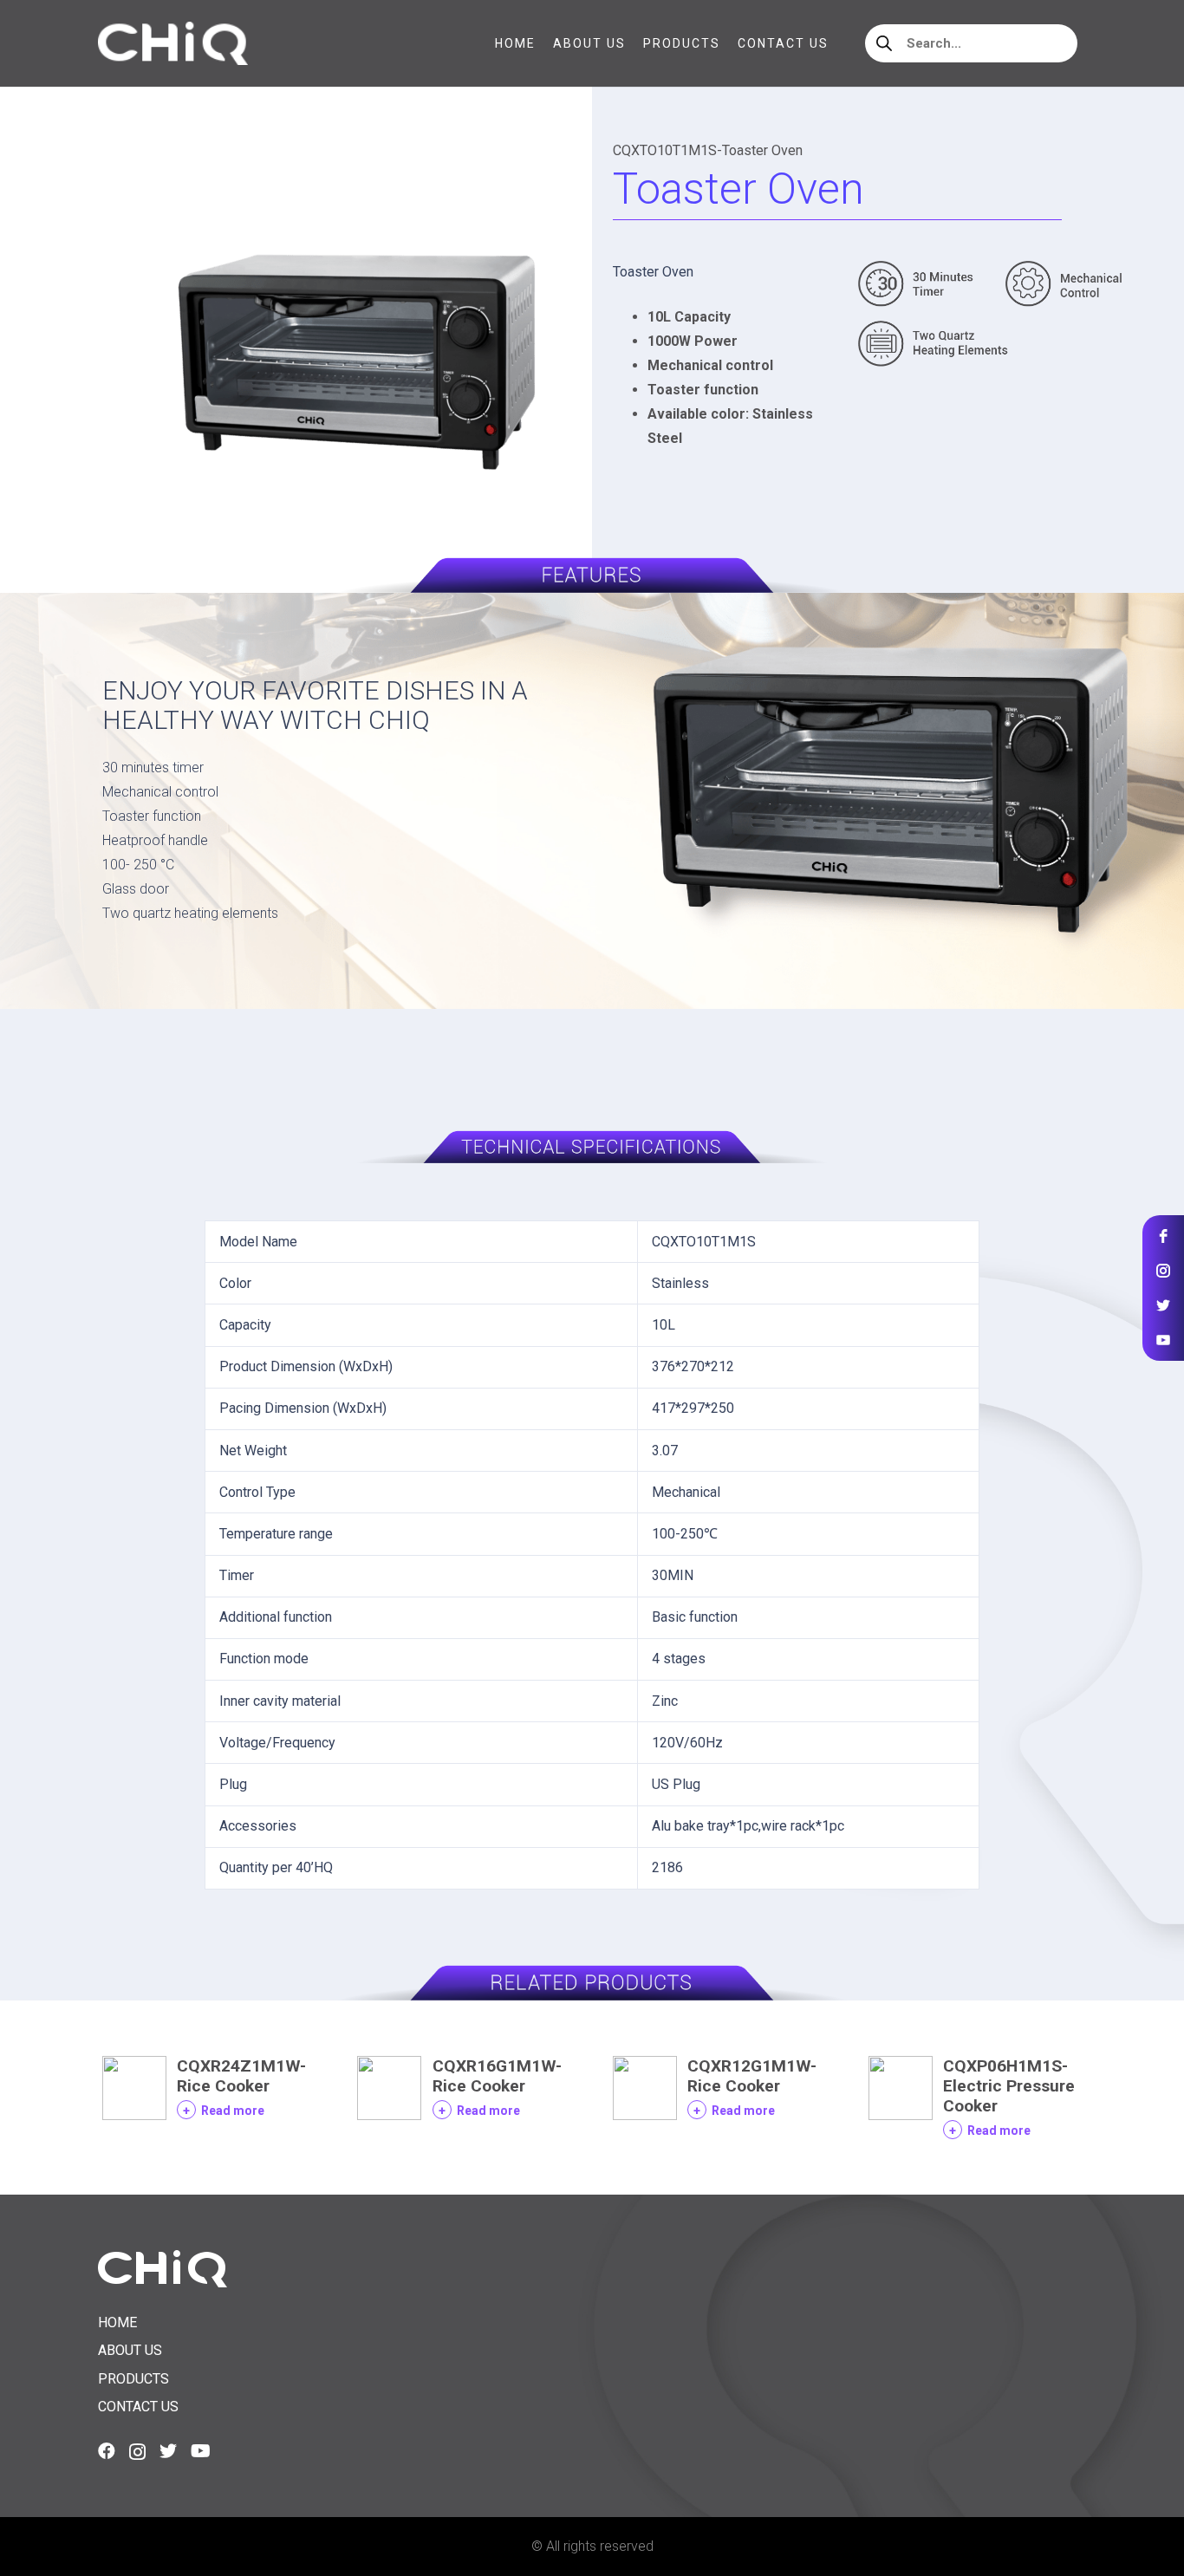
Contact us (138, 2407)
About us (130, 2350)
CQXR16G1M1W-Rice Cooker (497, 2076)
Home (117, 2322)
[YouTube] (201, 2451)
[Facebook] (107, 2451)
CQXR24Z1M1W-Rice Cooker (241, 2076)
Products (133, 2379)
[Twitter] (168, 2451)
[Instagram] (137, 2452)
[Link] (173, 43)
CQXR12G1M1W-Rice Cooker (752, 2076)
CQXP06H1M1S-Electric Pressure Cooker (1009, 2086)
